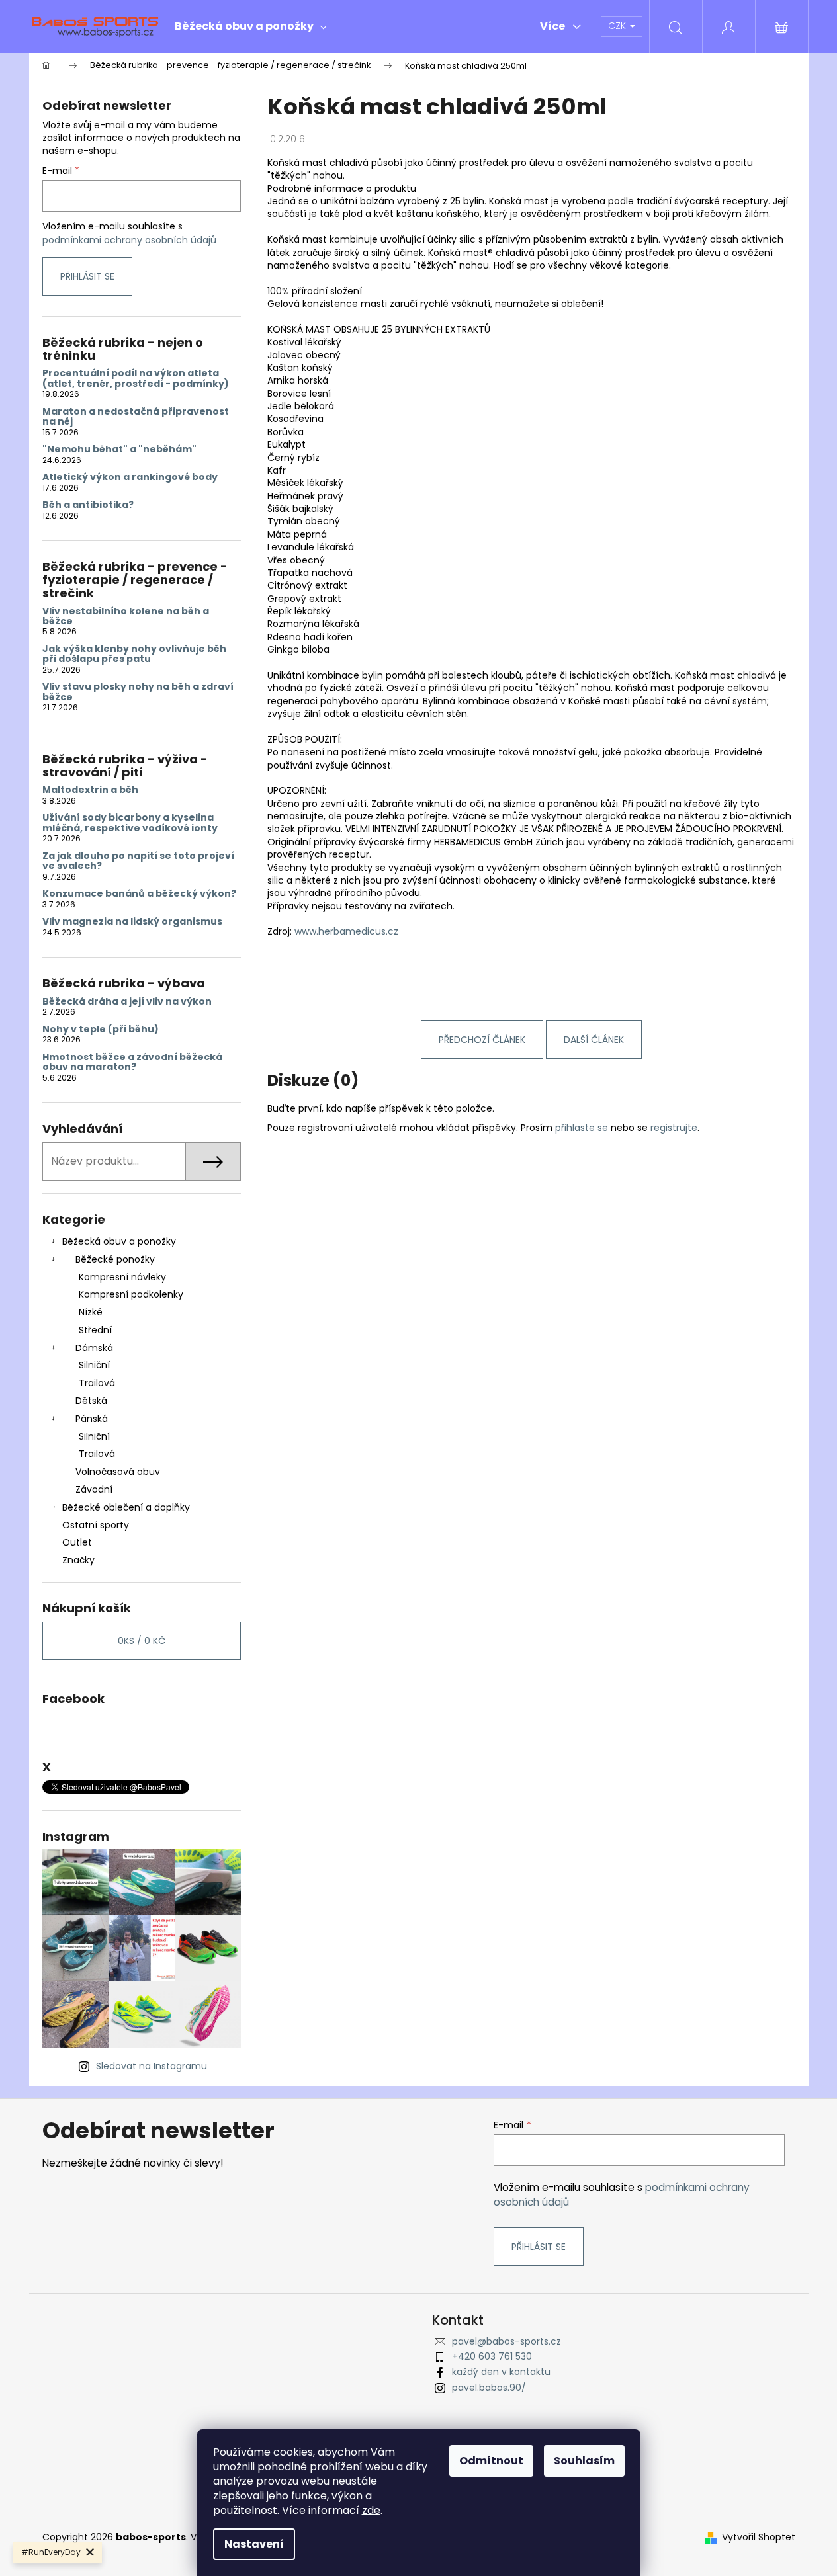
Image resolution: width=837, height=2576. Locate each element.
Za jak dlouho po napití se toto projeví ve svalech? (138, 861)
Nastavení (254, 2544)
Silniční (94, 1365)
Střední (95, 1330)
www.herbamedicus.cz (346, 931)
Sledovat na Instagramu (152, 2066)
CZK (618, 26)
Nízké (91, 1312)
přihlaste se (582, 1128)
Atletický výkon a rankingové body (130, 477)
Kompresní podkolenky (131, 1294)
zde (371, 2510)
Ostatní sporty (96, 1525)
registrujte (674, 1128)
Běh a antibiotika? (88, 505)
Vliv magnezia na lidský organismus (132, 922)
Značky (78, 1560)
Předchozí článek (482, 1040)
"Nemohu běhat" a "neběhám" (119, 449)
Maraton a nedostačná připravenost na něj (136, 417)
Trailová (97, 1383)
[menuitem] (251, 26)
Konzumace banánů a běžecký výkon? (139, 894)
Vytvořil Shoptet (759, 2537)
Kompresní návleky (122, 1277)
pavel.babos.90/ (489, 2388)
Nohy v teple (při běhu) (101, 1029)
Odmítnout (491, 2461)
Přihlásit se (87, 276)
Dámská (94, 1348)
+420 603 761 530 (492, 2356)
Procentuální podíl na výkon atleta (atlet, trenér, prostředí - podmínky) (136, 379)
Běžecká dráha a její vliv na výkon (127, 1002)
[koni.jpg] (269, 944)
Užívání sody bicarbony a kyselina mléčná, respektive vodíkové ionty (130, 823)
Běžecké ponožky (115, 1259)
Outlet (77, 1542)
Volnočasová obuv (118, 1472)
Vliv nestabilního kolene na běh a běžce (126, 617)
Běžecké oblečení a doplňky (126, 1507)
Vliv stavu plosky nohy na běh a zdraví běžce (138, 692)
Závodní (94, 1489)
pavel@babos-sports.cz (507, 2341)
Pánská (92, 1419)
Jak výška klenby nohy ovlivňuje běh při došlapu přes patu (134, 654)
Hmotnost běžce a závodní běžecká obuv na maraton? (132, 1062)
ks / (142, 1641)
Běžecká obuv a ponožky (119, 1241)
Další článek (594, 1040)
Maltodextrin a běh (90, 790)
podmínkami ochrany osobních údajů (129, 240)
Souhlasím (584, 2461)
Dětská (91, 1401)
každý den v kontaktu (501, 2372)
